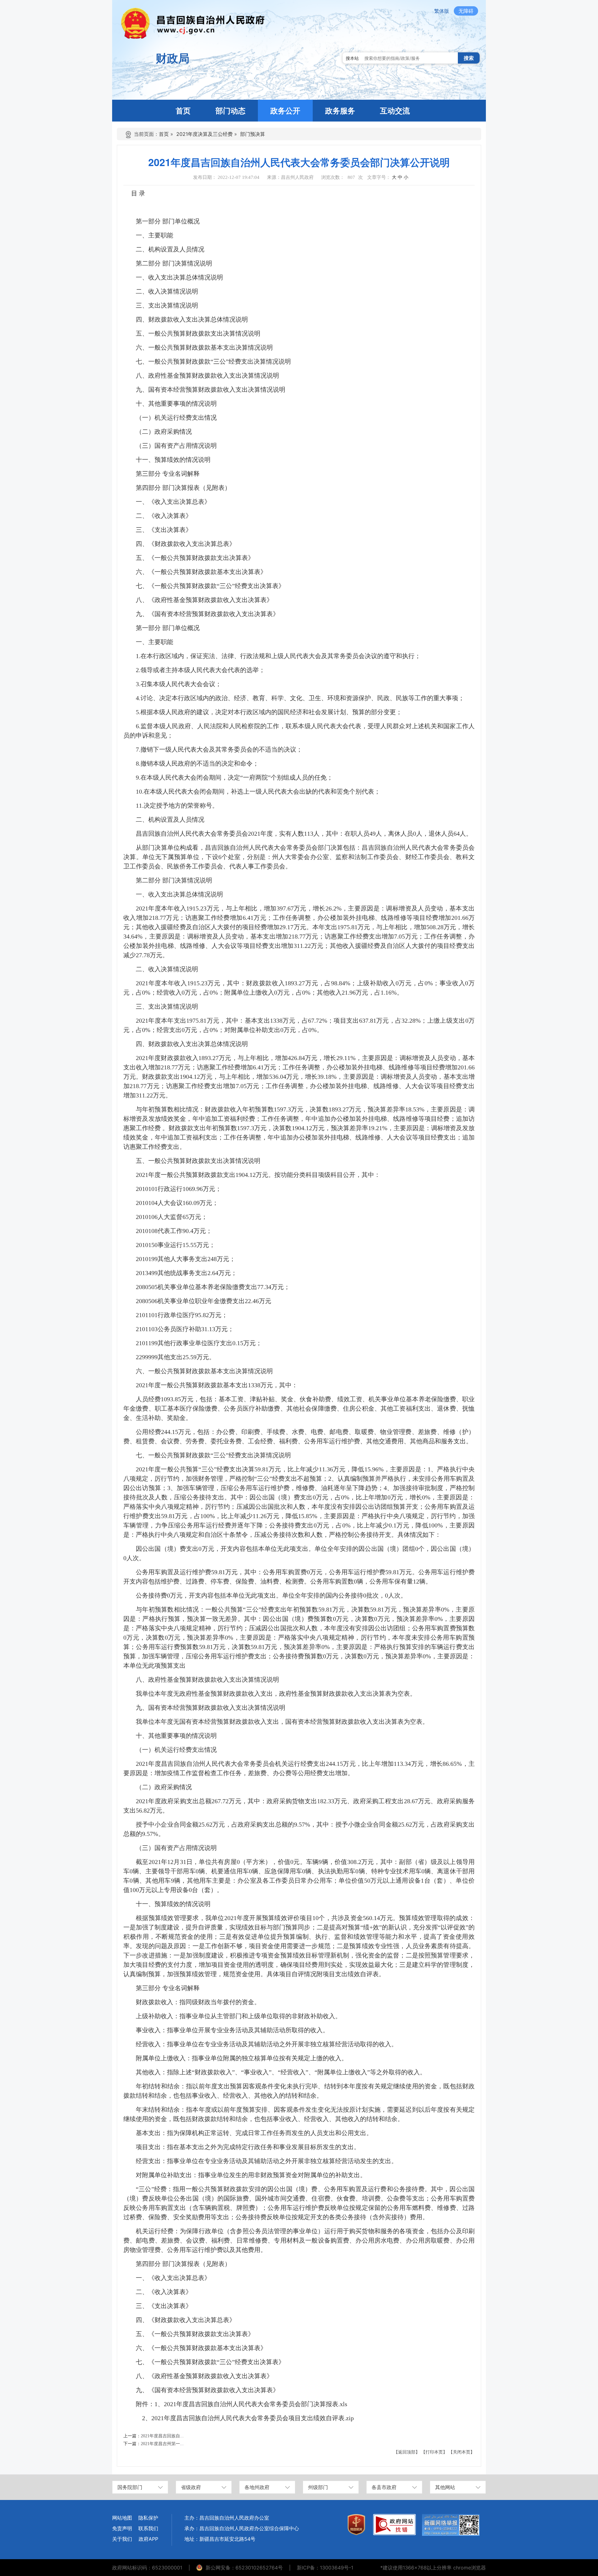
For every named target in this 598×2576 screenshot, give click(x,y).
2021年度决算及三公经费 (204, 134)
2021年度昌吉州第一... (162, 2444)
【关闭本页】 (462, 2452)
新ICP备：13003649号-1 (325, 2568)
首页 (164, 134)
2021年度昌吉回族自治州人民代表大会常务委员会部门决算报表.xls (256, 2404)
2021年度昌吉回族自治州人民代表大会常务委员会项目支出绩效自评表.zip (253, 2418)
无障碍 (466, 11)
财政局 (173, 58)
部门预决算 (253, 134)
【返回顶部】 (407, 2452)
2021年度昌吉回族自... (162, 2436)
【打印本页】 (434, 2452)
